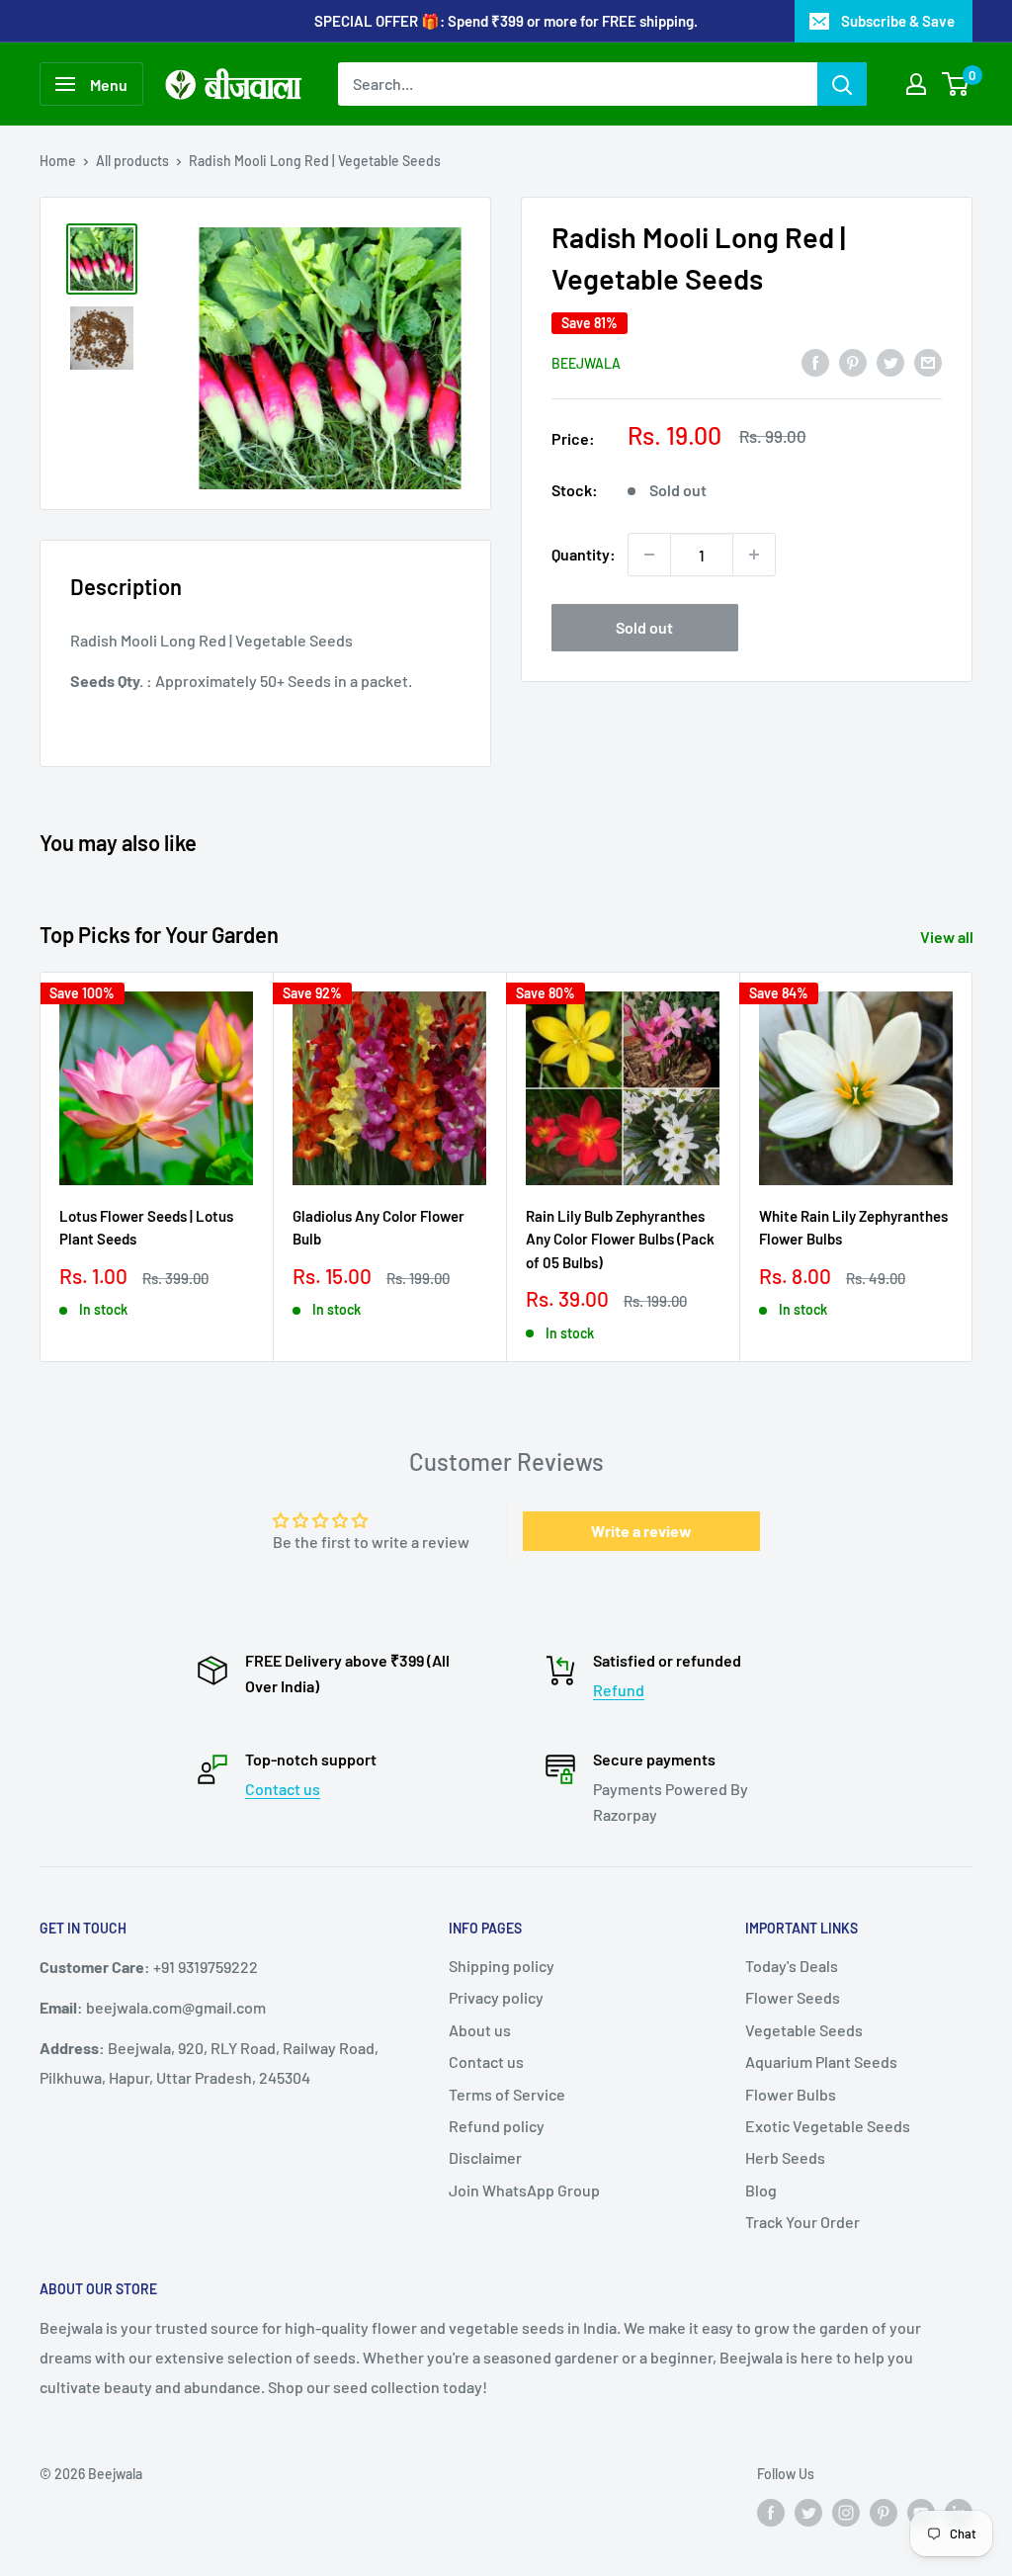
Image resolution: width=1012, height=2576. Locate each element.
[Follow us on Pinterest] (884, 2512)
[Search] (842, 84)
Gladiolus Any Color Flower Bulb (379, 1227)
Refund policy (497, 2126)
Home (58, 161)
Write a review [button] (641, 1531)
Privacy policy (496, 1997)
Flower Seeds (793, 1997)
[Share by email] (928, 361)
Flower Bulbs (791, 2094)
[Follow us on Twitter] (808, 2512)
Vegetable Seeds (804, 2030)
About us (480, 2030)
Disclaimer (485, 2157)
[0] (956, 84)
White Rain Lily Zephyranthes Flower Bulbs (853, 1227)
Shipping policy (502, 1966)
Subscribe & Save (898, 21)
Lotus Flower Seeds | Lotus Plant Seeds (146, 1227)
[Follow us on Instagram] (846, 2512)
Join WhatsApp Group (524, 2190)
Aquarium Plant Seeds (821, 2061)
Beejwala (586, 363)
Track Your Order (802, 2222)
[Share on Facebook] (815, 361)
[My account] (916, 84)
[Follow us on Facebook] (771, 2512)
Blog (761, 2190)
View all (948, 937)
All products (132, 161)
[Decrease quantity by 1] (649, 555)
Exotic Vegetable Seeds (828, 2126)
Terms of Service (507, 2094)
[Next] (973, 1167)
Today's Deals (792, 1966)
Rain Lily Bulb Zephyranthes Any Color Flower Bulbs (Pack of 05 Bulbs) (620, 1239)
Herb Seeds (785, 2157)
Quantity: (584, 554)
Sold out (644, 627)
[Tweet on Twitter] (890, 361)
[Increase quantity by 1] (754, 555)
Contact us (283, 1789)
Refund (619, 1690)
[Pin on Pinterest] (853, 361)
